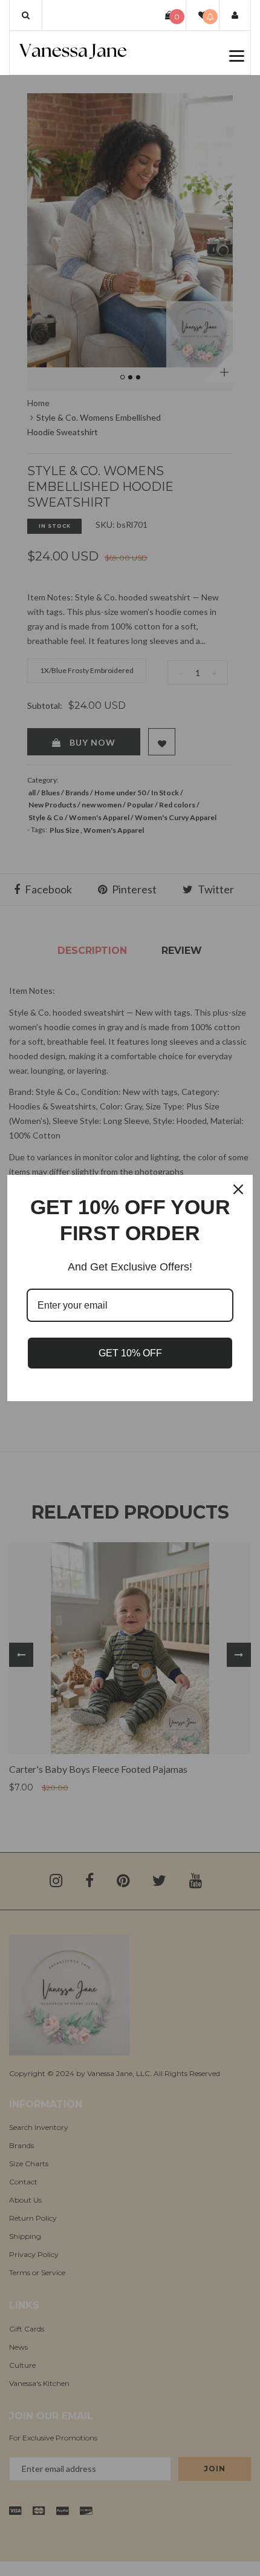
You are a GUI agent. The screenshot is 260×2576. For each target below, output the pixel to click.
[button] (26, 15)
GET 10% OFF (130, 1353)
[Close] (238, 1189)
